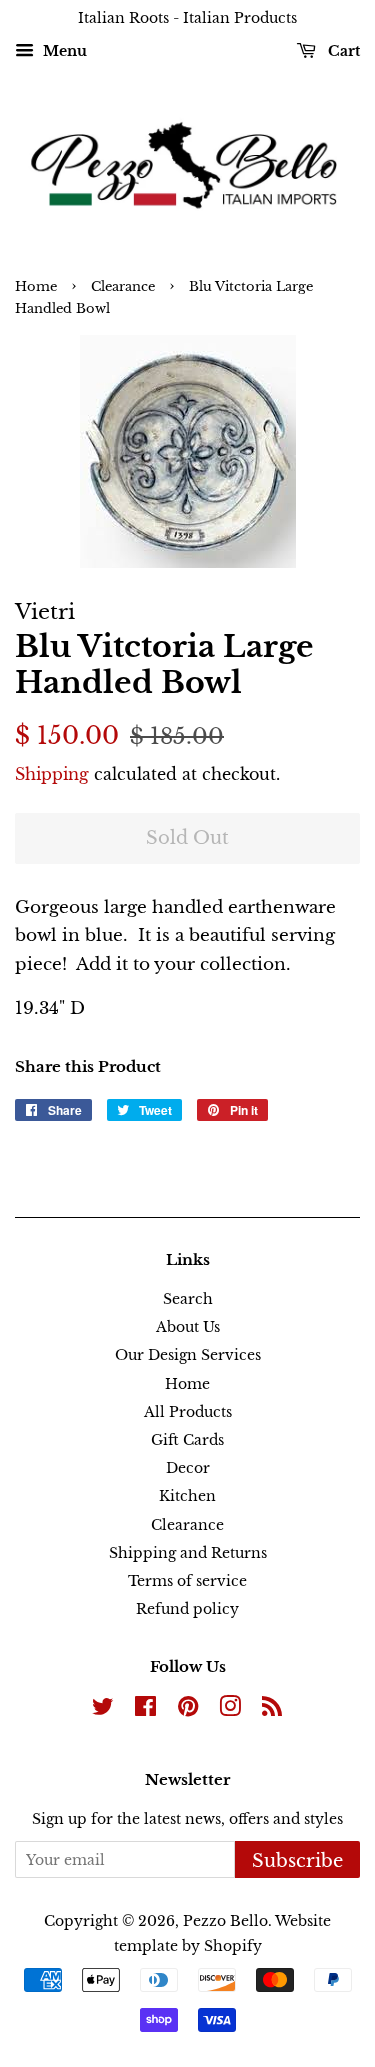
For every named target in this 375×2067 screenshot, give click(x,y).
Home (36, 286)
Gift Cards (187, 1440)
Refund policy (187, 1609)
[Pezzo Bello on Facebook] (145, 1710)
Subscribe (297, 1861)
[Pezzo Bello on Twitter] (103, 1710)
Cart (342, 51)
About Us (188, 1327)
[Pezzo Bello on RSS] (272, 1710)
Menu (63, 51)
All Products (188, 1412)
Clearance (123, 286)
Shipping (52, 774)
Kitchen (187, 1496)
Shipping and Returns (188, 1553)
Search (188, 1299)
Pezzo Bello (225, 1921)
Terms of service (187, 1581)
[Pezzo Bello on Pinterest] (188, 1710)
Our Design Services (188, 1355)
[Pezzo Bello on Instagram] (230, 1710)
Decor (188, 1468)
